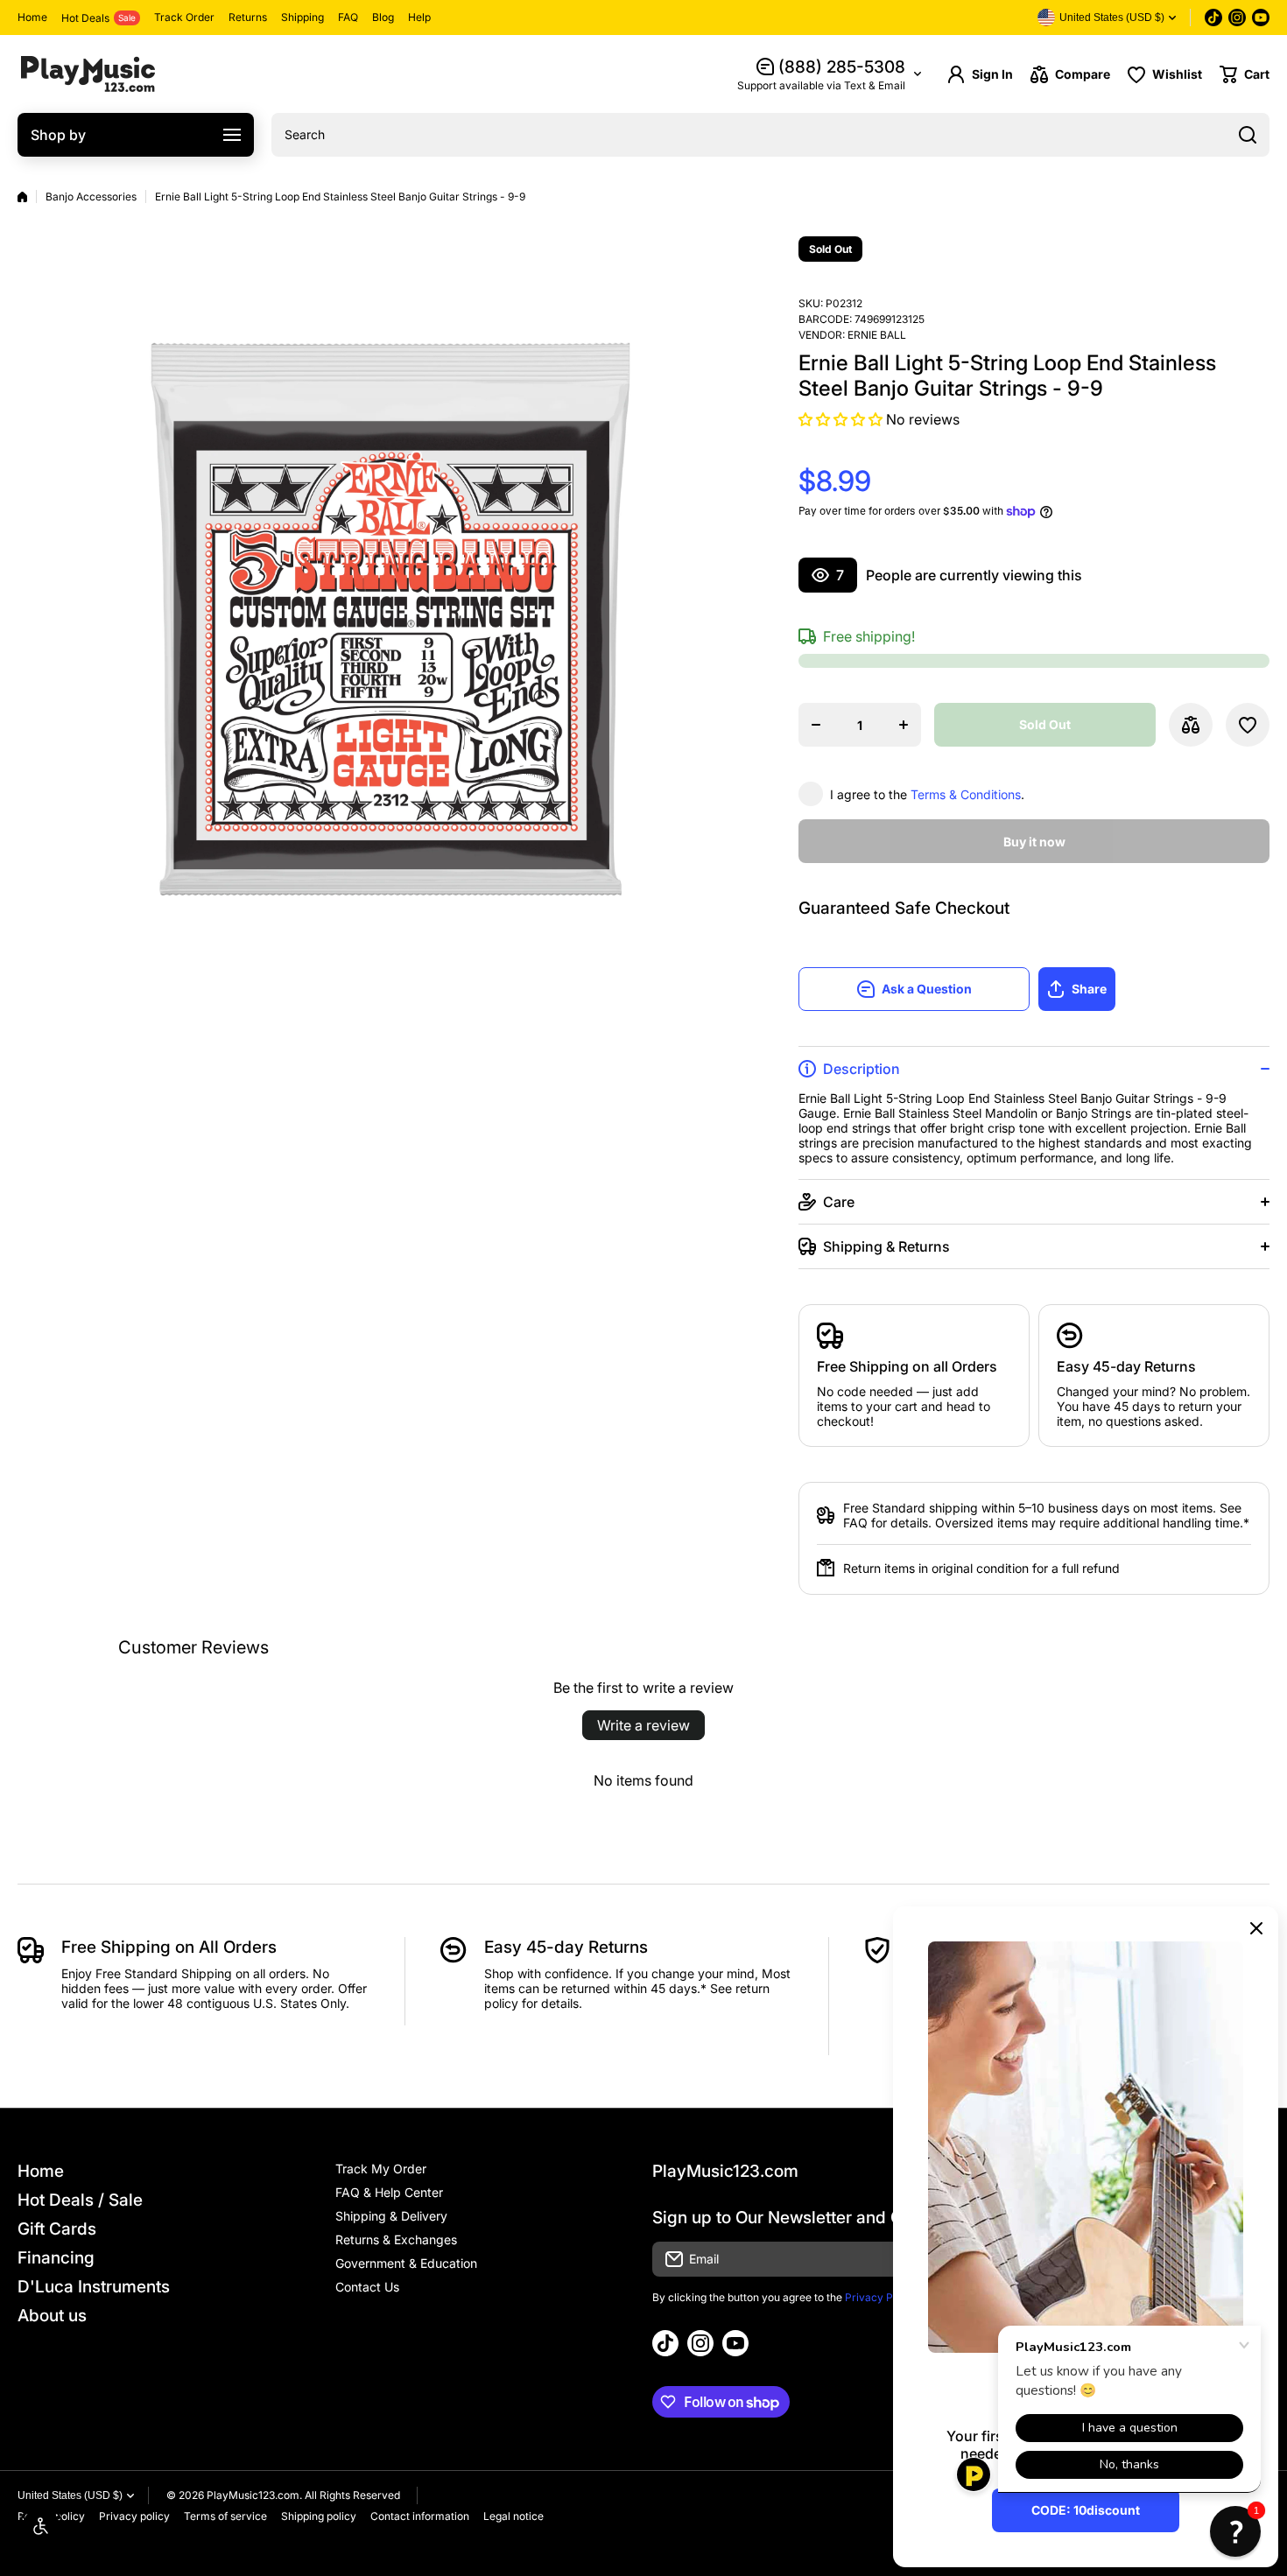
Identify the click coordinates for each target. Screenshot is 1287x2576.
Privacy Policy (881, 2297)
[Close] (1256, 1928)
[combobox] (770, 135)
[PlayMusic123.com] (88, 74)
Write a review (643, 1725)
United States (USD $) (70, 2495)
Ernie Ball (877, 335)
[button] (1245, 74)
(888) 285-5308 (842, 67)
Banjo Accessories (91, 197)
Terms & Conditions (966, 794)
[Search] (1248, 135)
